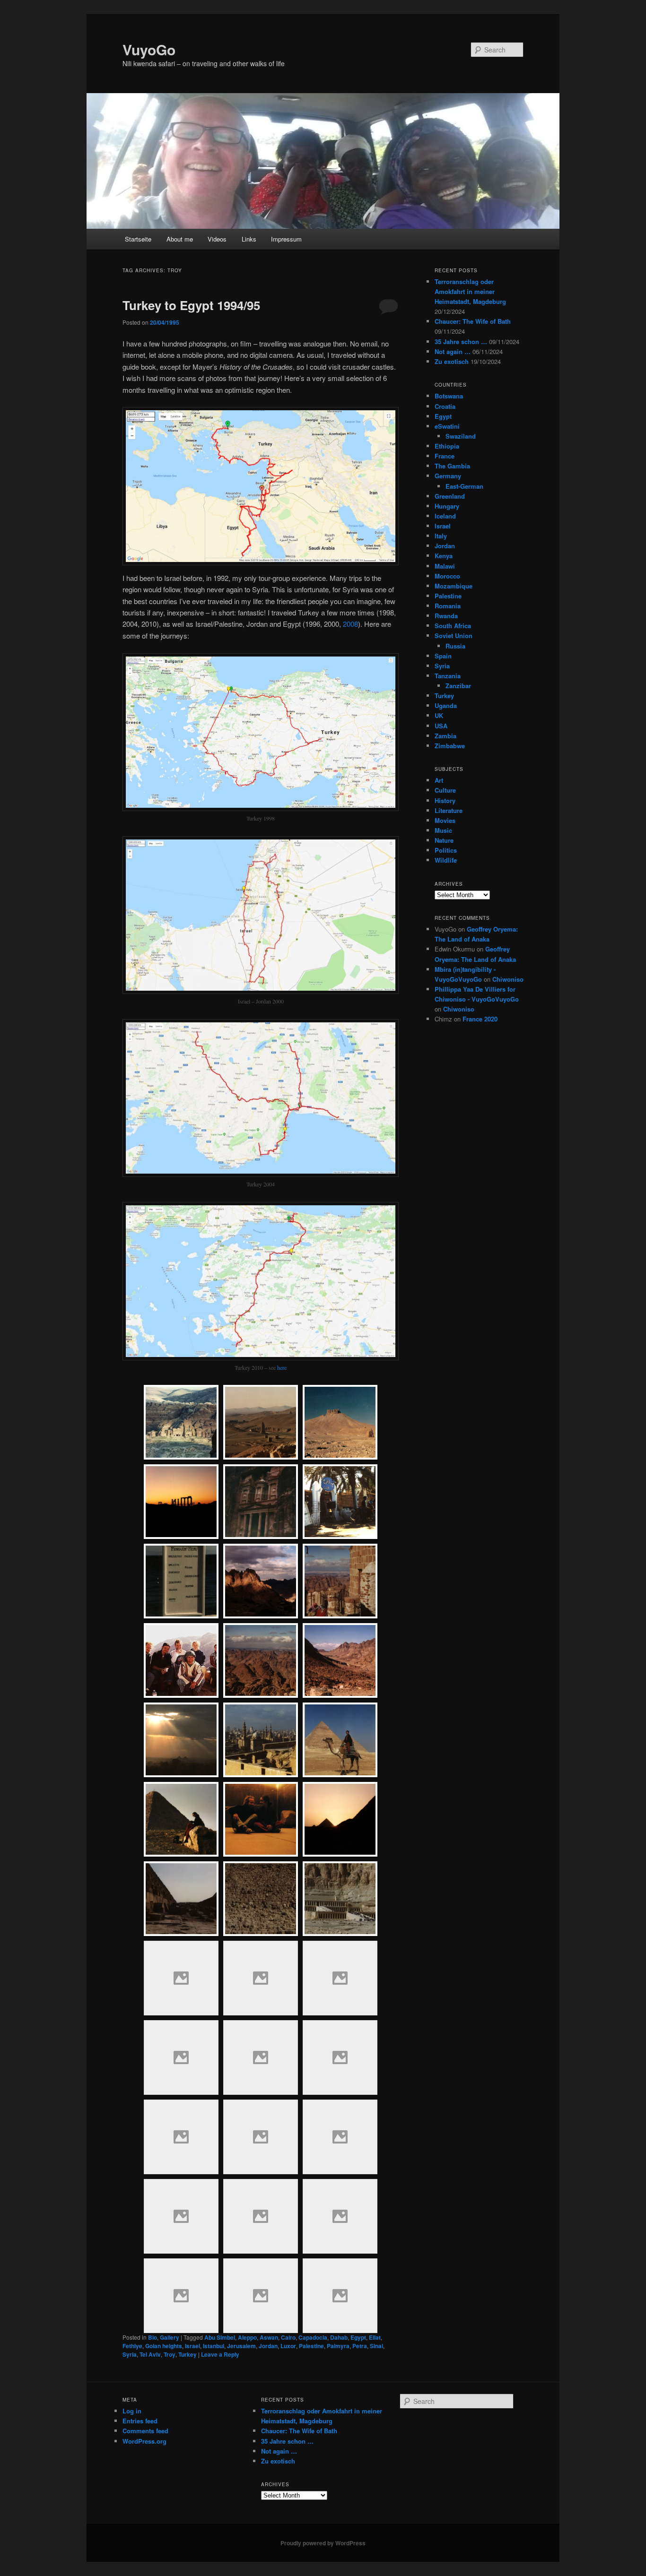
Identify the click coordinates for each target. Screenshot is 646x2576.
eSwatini (447, 426)
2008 (350, 624)
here (282, 1367)
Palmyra (338, 2346)
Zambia (445, 736)
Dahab (339, 2337)
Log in (132, 2411)
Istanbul (214, 2346)
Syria (130, 2354)
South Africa (453, 626)
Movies (445, 820)
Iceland (445, 516)
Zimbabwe (450, 746)
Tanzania (448, 676)
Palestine (311, 2346)
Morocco (447, 576)
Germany (448, 476)
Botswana (449, 396)
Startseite (138, 239)
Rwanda (446, 616)
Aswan (269, 2337)
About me (180, 239)
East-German (464, 486)
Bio (153, 2337)
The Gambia (452, 466)
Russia (455, 646)
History (445, 800)
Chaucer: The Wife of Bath (473, 321)
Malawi (445, 566)
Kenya (444, 556)
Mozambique (454, 586)
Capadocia (313, 2337)
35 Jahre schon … (461, 341)
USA (441, 726)
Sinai (376, 2346)
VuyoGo (149, 49)
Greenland (450, 496)
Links (249, 239)
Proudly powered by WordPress (323, 2543)
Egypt (358, 2337)
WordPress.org (144, 2441)
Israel (192, 2346)
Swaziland (461, 436)
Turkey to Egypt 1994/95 (191, 305)
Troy (170, 2354)
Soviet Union (454, 635)
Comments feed (145, 2431)
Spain (443, 656)
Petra (360, 2346)
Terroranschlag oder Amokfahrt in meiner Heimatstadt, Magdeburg (470, 291)
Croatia (445, 406)
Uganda (446, 705)
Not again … (453, 351)
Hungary (447, 506)
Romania (448, 606)
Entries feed (140, 2421)
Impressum (286, 239)
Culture (445, 790)
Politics (446, 850)
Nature (444, 840)
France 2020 (480, 1019)
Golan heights (164, 2346)
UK (439, 715)
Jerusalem (241, 2346)
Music (443, 830)
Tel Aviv (150, 2354)
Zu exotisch (452, 361)
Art (439, 780)
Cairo (288, 2337)
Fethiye (132, 2346)
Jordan (268, 2346)
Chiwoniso (508, 979)
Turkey (188, 2354)
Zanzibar (458, 686)
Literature (449, 810)
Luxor (288, 2346)
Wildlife (446, 860)
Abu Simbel (220, 2337)
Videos (217, 239)
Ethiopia (447, 446)
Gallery (170, 2337)
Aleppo (247, 2337)
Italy (441, 536)
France (445, 456)
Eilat (375, 2337)
